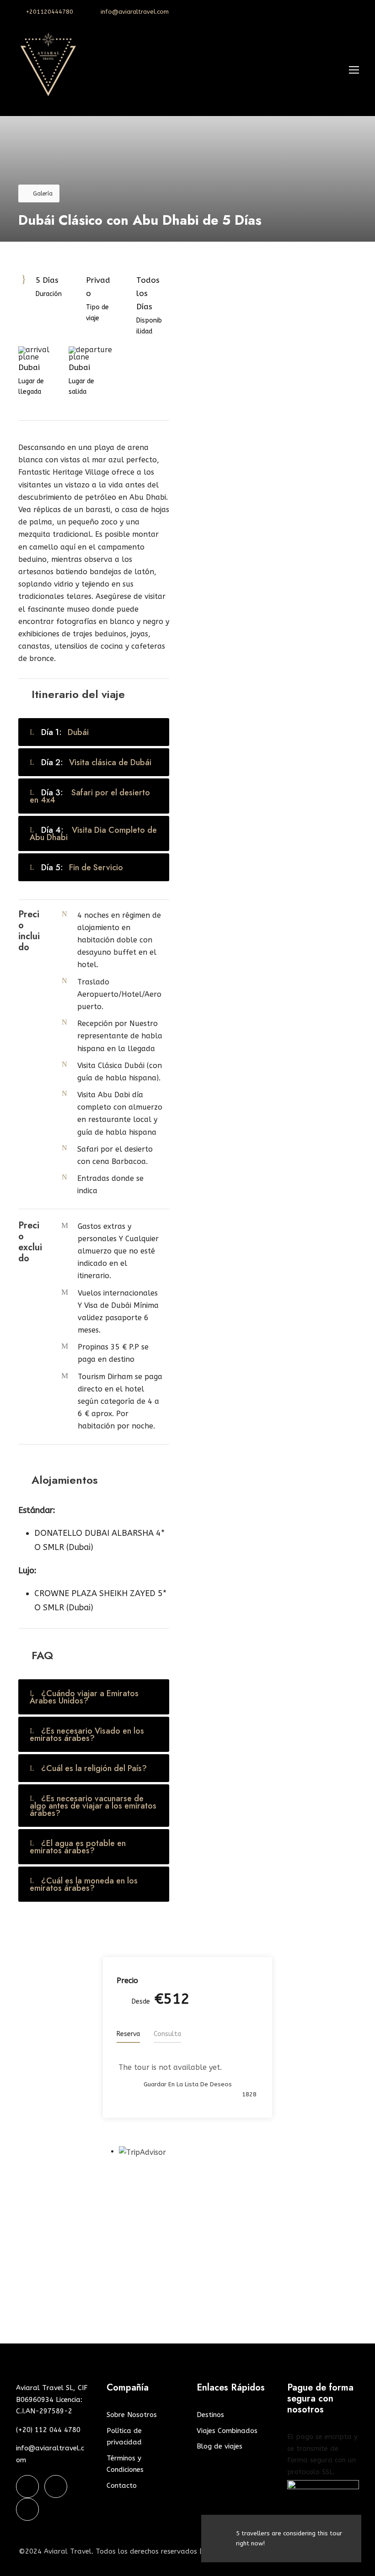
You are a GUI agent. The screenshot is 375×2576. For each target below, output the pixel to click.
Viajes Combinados (227, 2431)
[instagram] (357, 12)
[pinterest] (343, 12)
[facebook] (328, 12)
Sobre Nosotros (132, 2415)
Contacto (122, 2486)
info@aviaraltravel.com (135, 12)
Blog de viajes (220, 2446)
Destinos (210, 2415)
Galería (43, 194)
